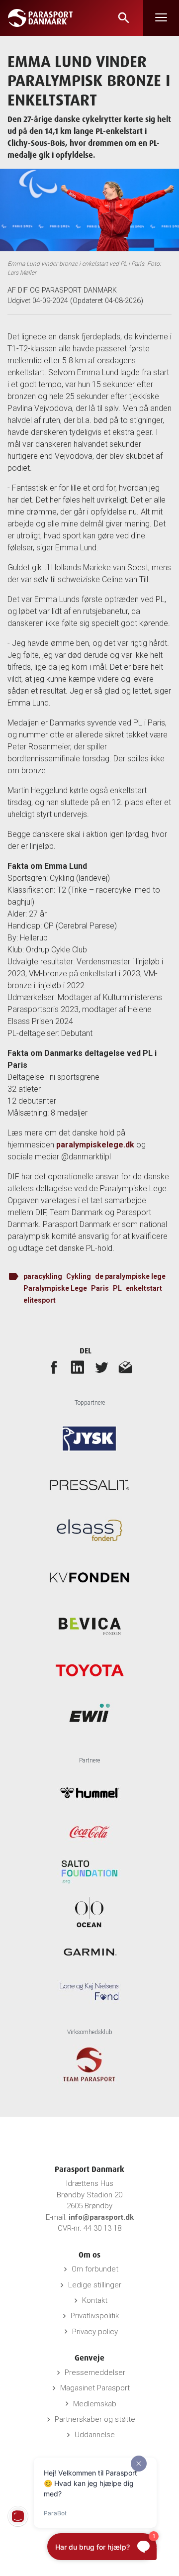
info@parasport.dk (101, 2217)
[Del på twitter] (101, 1367)
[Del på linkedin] (78, 1367)
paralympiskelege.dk (95, 1145)
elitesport (40, 1300)
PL (117, 1288)
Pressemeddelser (95, 2372)
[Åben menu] (161, 18)
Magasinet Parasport (95, 2388)
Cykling (79, 1276)
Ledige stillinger (95, 2285)
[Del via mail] (125, 1367)
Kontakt (95, 2300)
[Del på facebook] (54, 1367)
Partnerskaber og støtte (95, 2419)
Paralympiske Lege (55, 1288)
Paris (100, 1288)
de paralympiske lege (130, 1276)
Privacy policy (95, 2332)
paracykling (43, 1276)
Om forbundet (95, 2269)
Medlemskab (95, 2404)
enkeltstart (144, 1288)
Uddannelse (95, 2435)
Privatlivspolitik (95, 2316)
